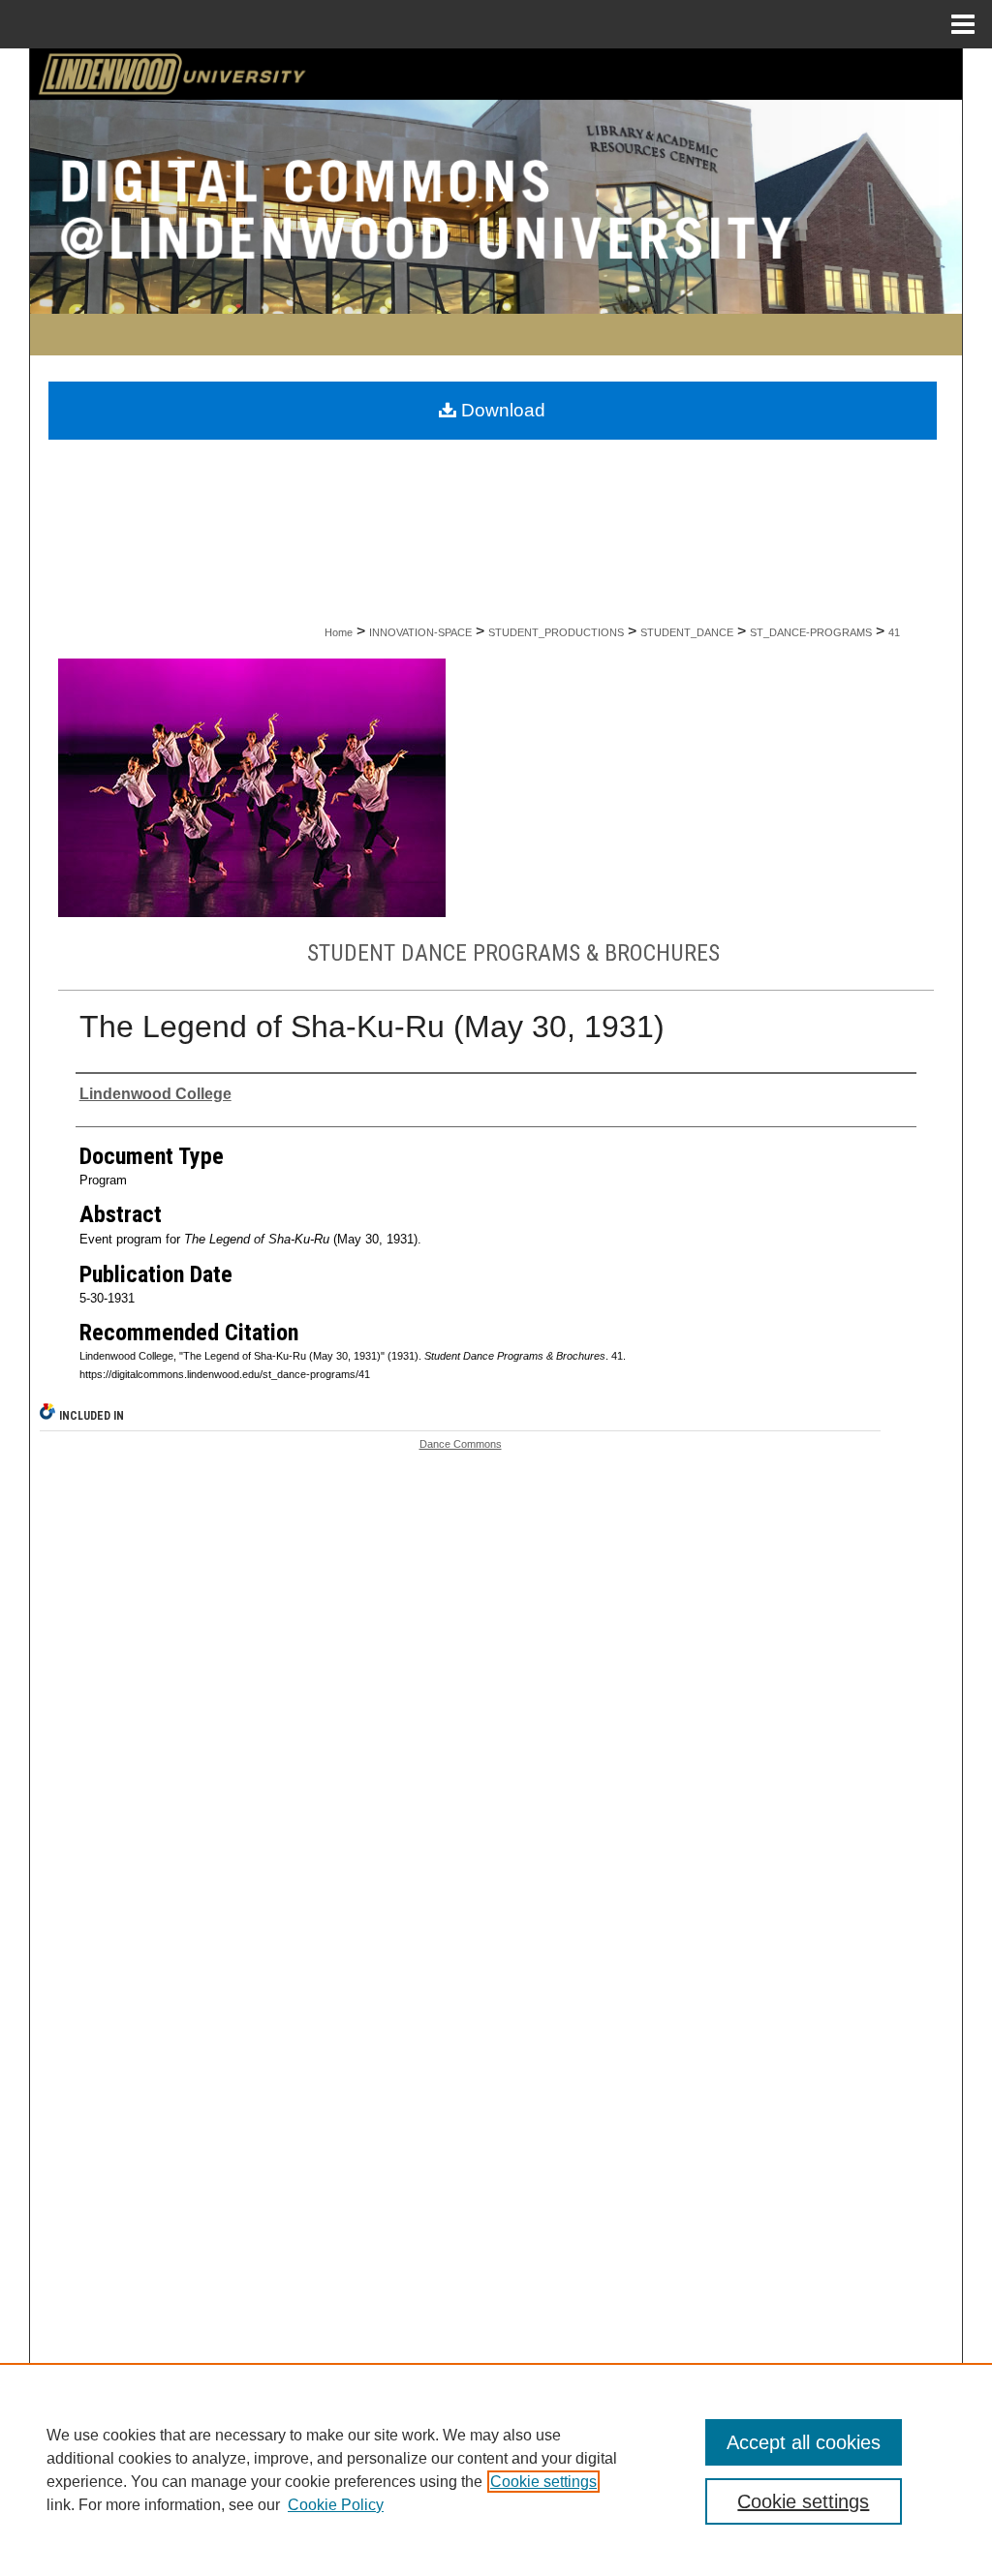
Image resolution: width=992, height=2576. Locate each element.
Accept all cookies (804, 2442)
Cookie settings (543, 2482)
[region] (496, 2469)
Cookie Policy (336, 2505)
